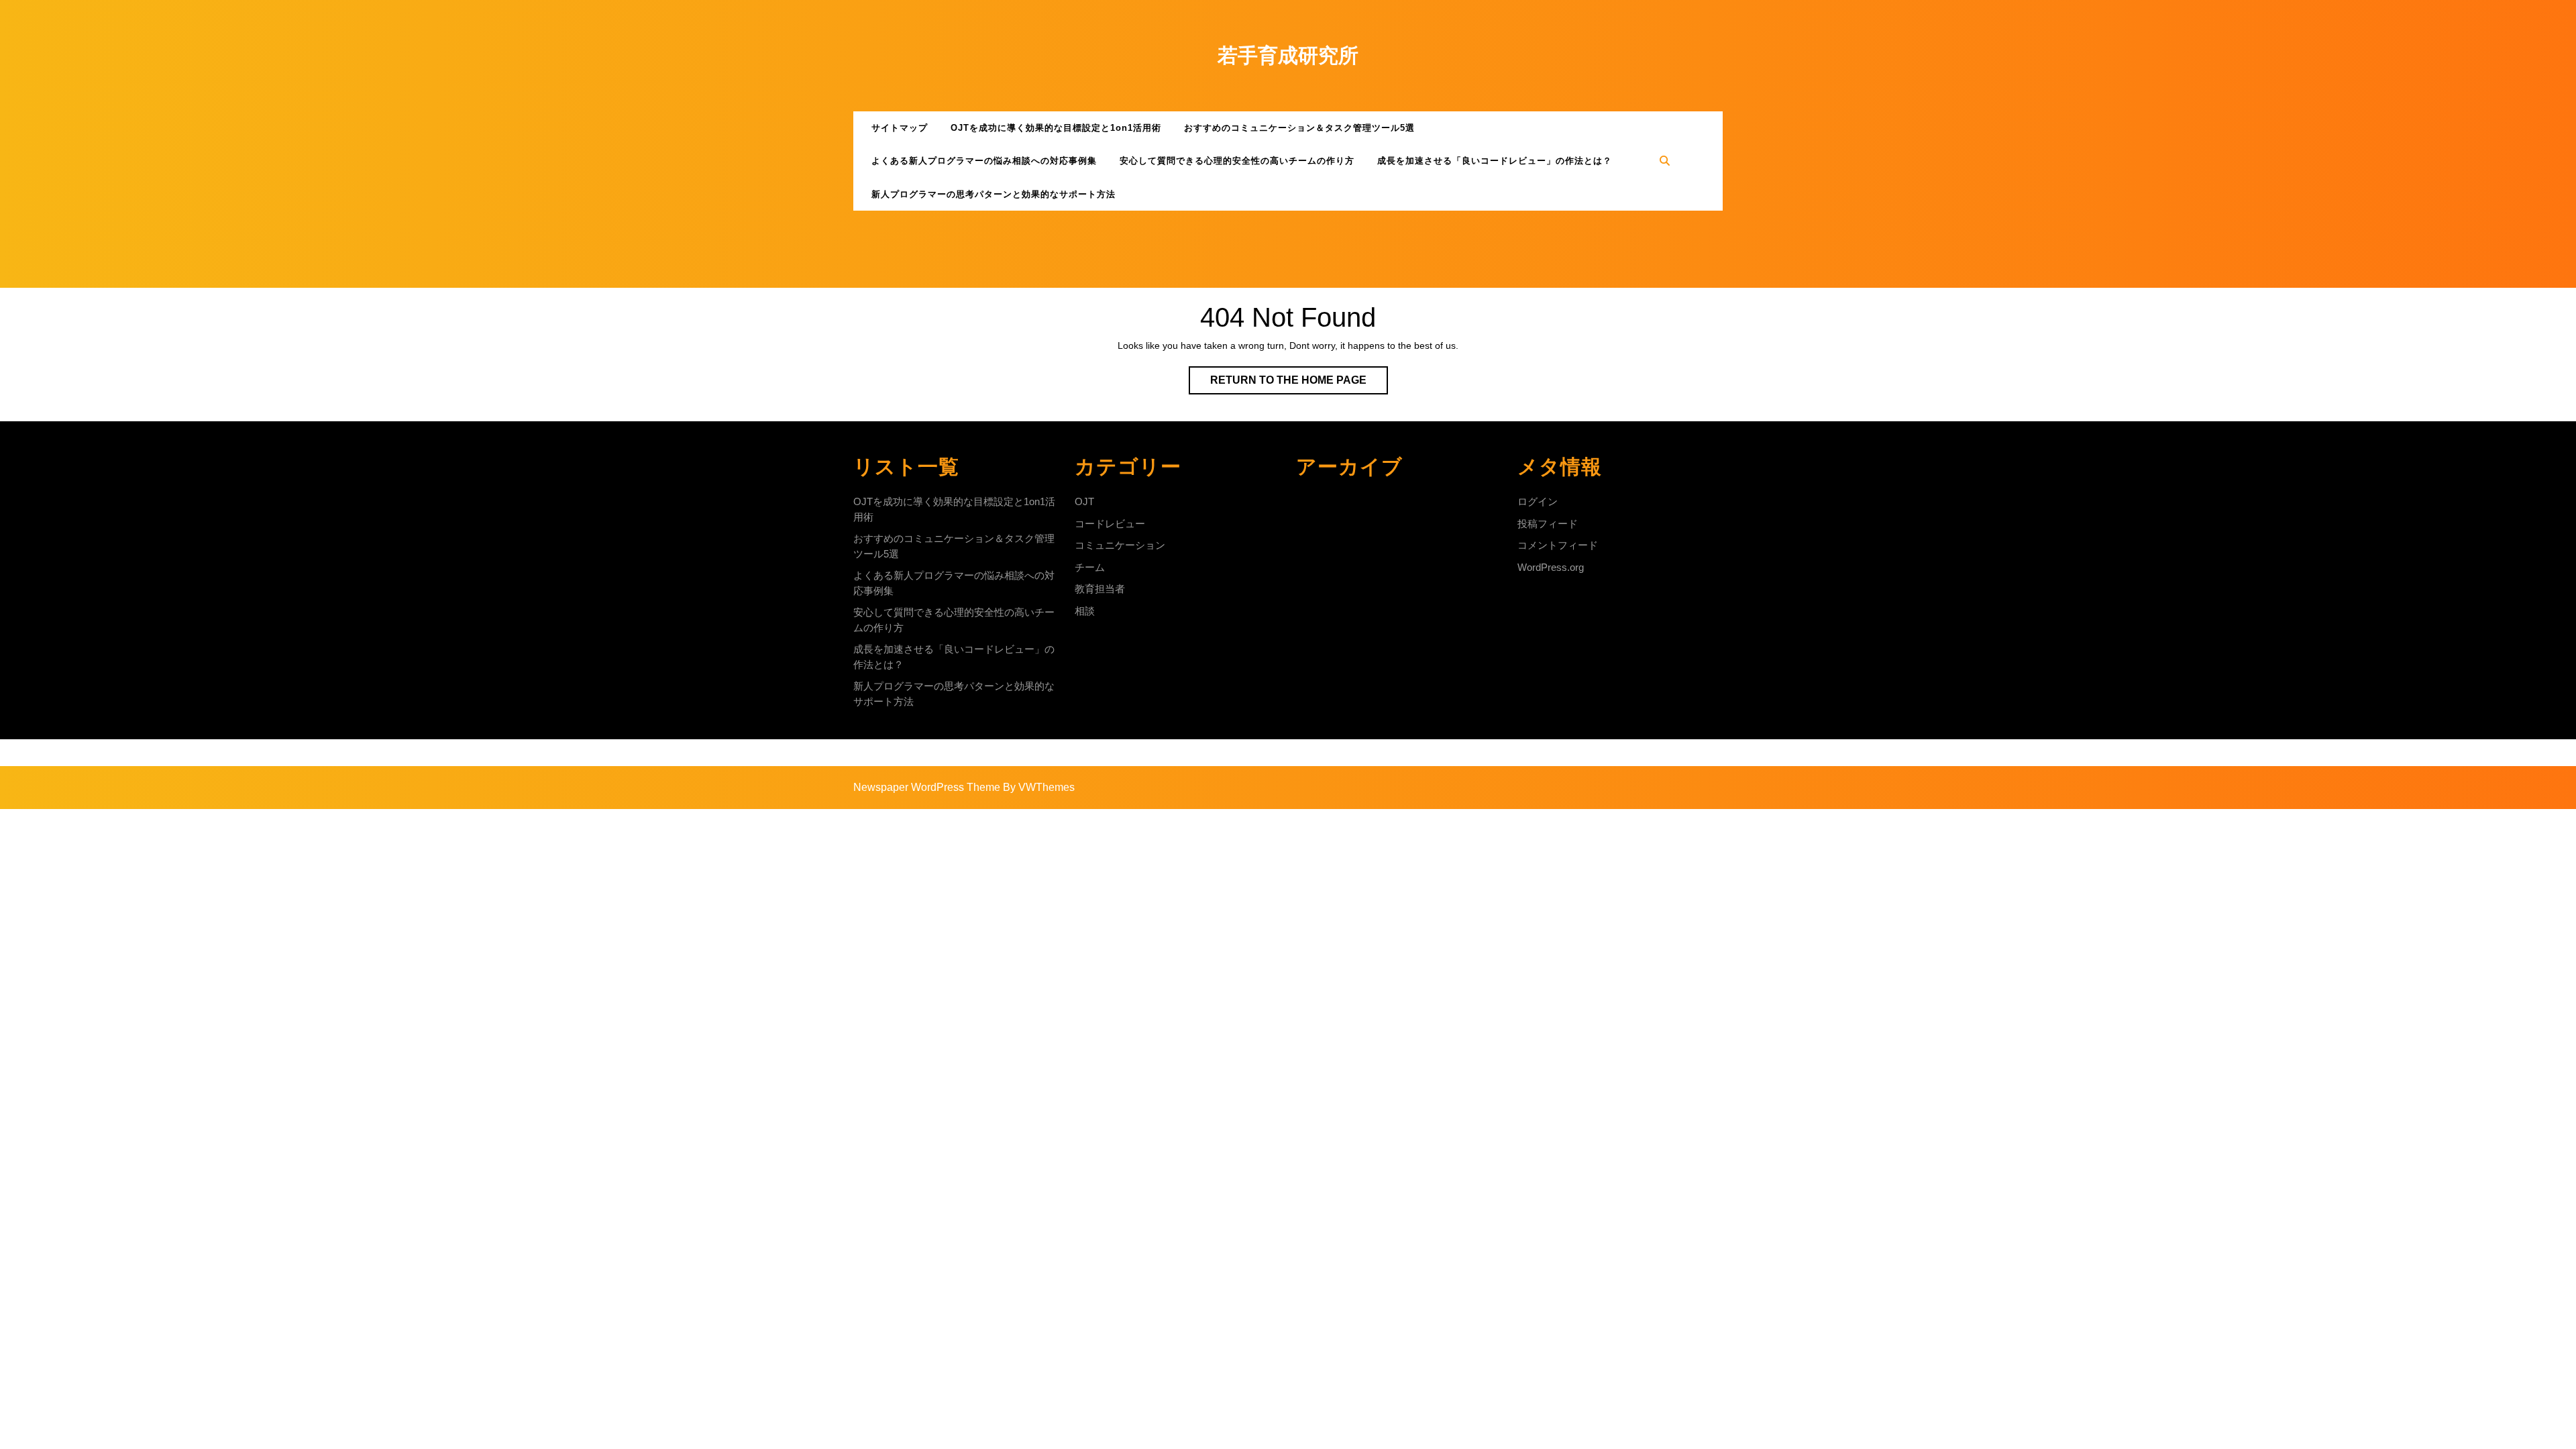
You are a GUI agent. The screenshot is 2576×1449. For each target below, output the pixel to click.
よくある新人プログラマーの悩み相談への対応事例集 (984, 161)
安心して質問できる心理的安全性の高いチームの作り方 (1237, 161)
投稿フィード (1548, 524)
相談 (1085, 611)
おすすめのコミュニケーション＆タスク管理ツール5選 (1299, 128)
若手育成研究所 (1288, 55)
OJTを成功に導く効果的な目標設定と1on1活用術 (1056, 128)
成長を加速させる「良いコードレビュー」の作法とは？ (1495, 161)
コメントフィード (1558, 545)
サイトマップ (900, 128)
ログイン (1538, 501)
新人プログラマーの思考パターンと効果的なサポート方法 (994, 194)
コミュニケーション (1120, 545)
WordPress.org (1551, 567)
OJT (1084, 501)
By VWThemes (1039, 787)
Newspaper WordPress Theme (927, 787)
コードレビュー (1110, 524)
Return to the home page (1299, 384)
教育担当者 (1100, 589)
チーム (1090, 567)
